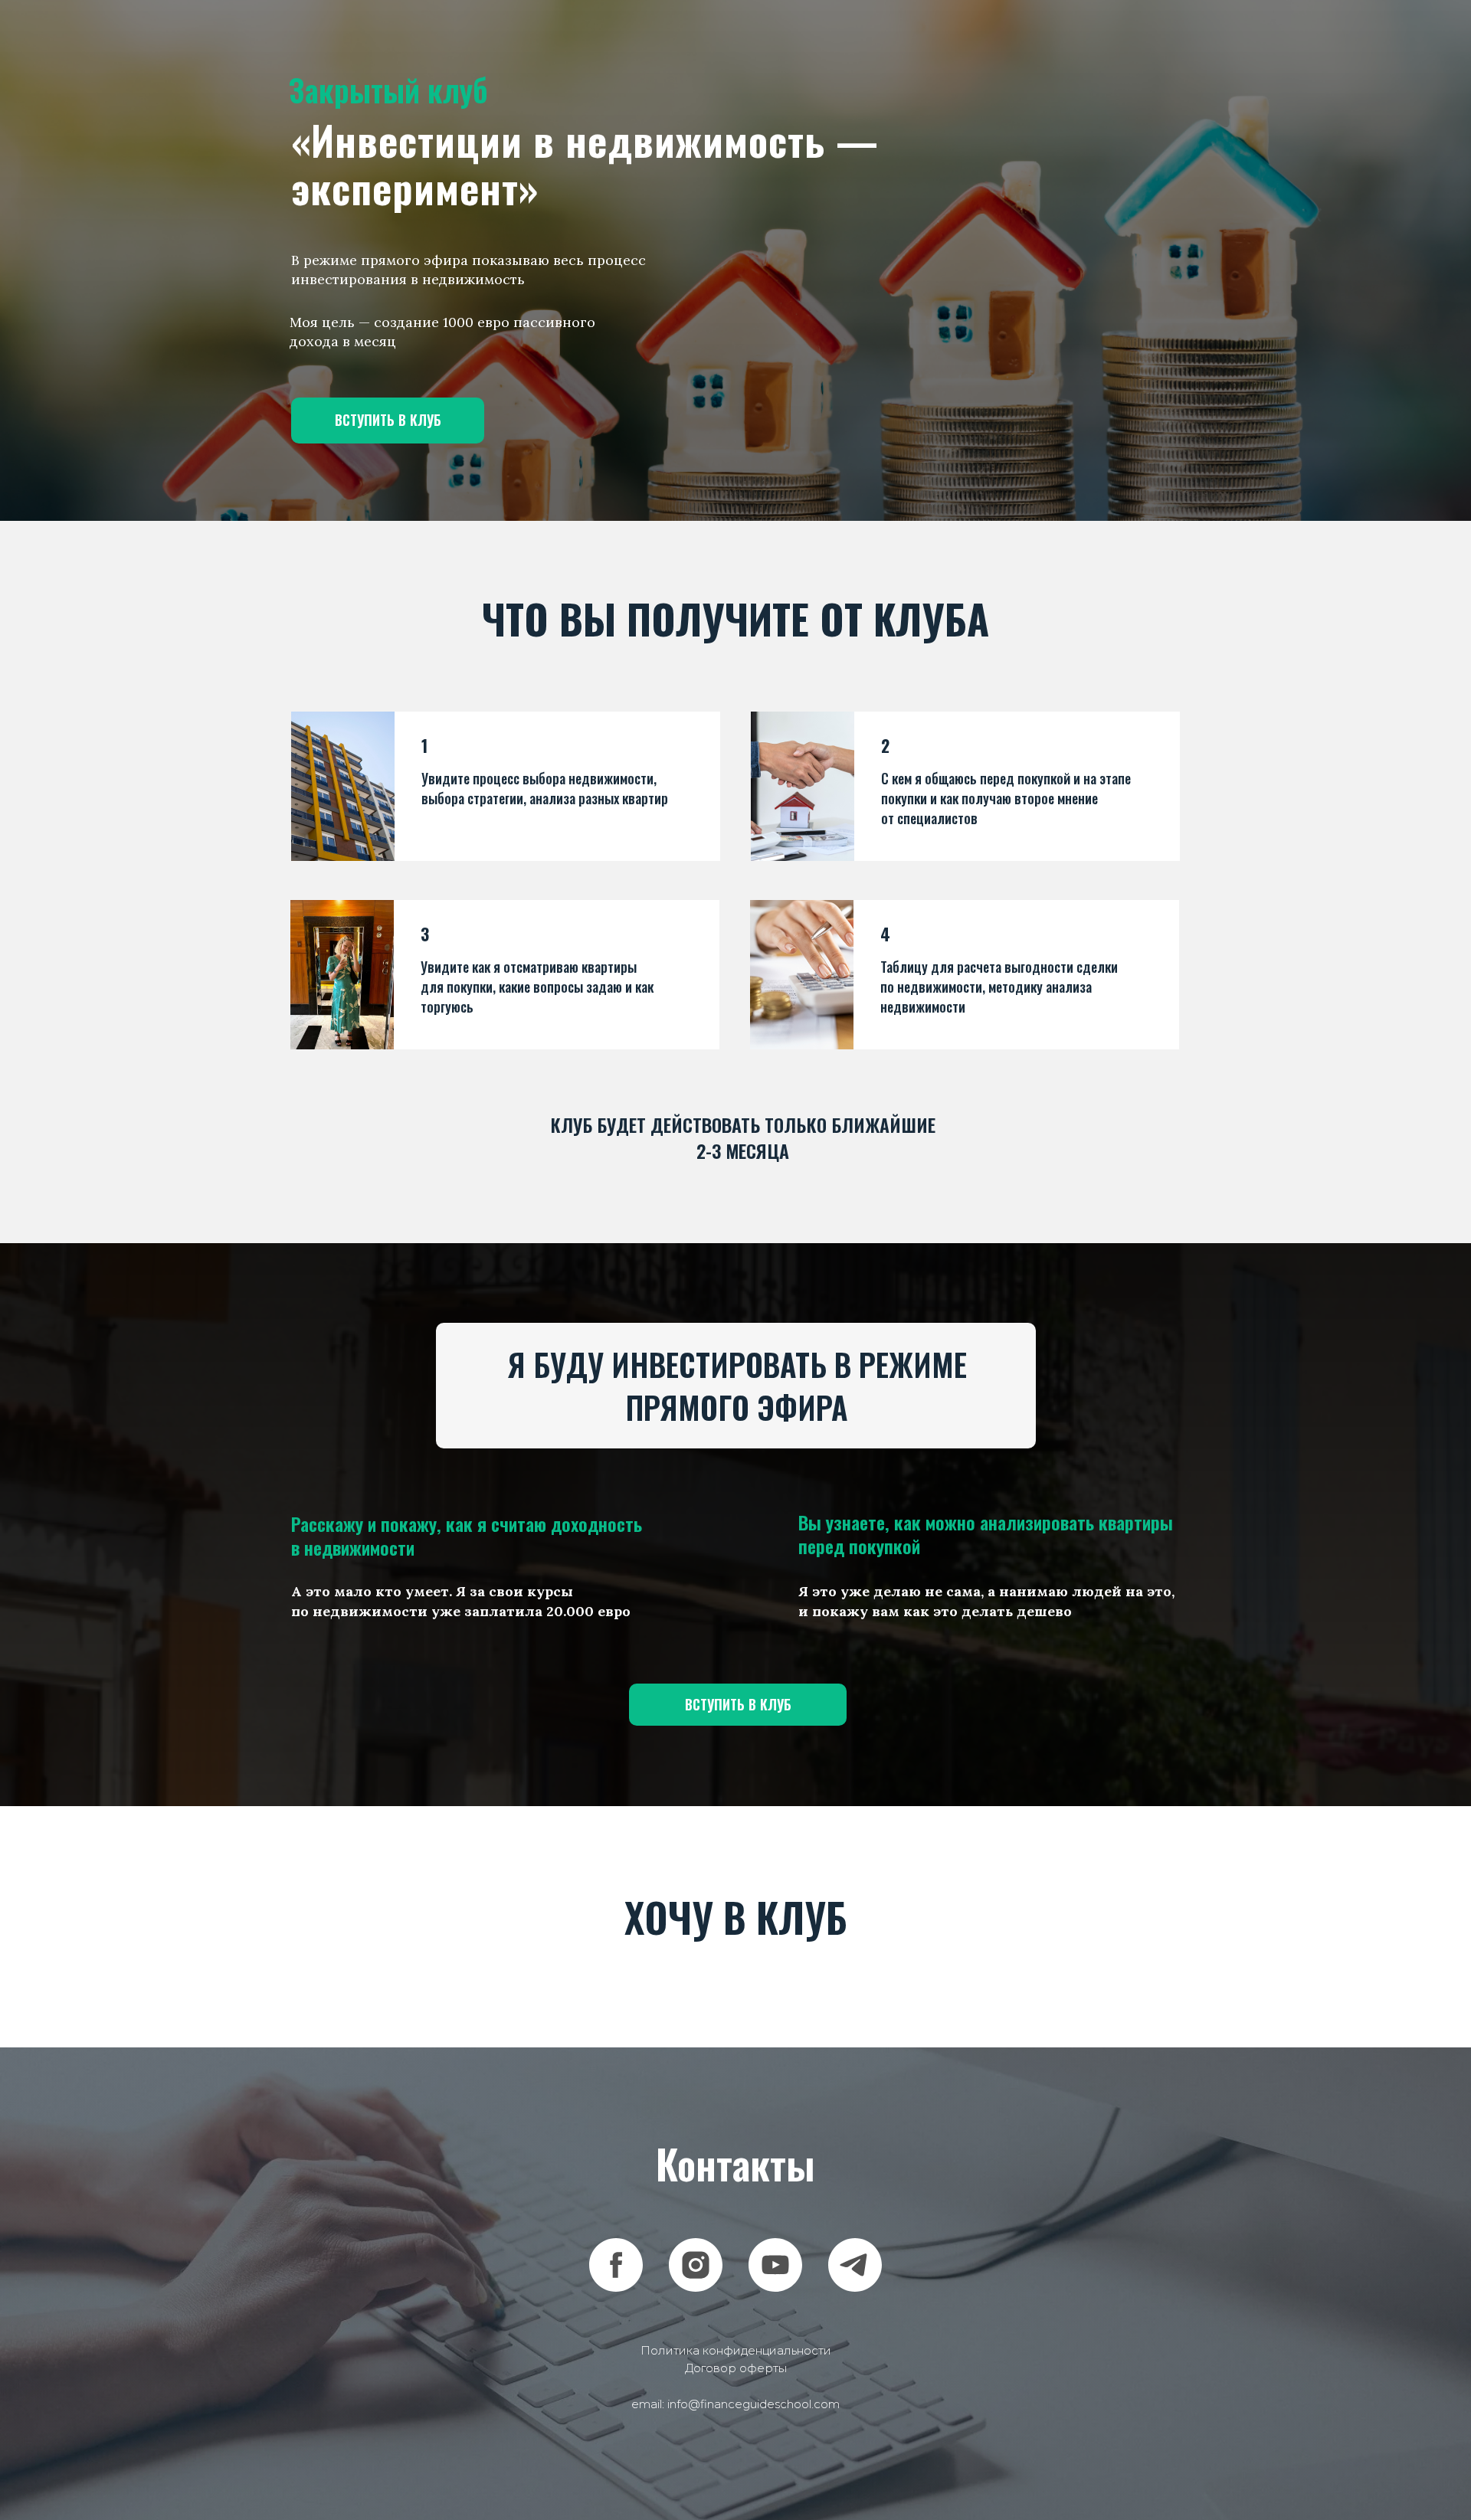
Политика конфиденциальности (736, 2350)
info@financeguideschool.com (754, 2404)
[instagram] (696, 2265)
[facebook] (616, 2265)
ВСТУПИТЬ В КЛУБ (388, 420)
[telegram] (855, 2265)
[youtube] (775, 2265)
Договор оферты (736, 2368)
